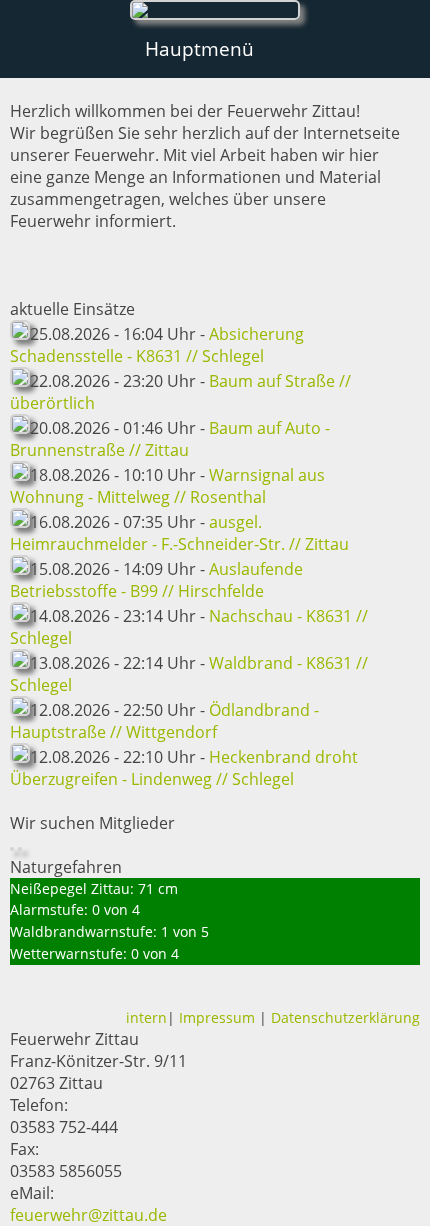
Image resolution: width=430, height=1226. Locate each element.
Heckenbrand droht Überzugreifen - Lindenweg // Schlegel (184, 768)
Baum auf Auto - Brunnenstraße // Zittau (170, 439)
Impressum (217, 1017)
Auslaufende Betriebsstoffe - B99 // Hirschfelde (156, 580)
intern (146, 1017)
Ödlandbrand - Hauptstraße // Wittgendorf (164, 721)
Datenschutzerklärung (345, 1017)
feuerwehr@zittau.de (88, 1215)
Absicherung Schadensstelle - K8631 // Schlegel (157, 345)
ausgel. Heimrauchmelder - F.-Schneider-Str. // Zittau (179, 533)
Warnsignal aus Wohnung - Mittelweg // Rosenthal (167, 486)
